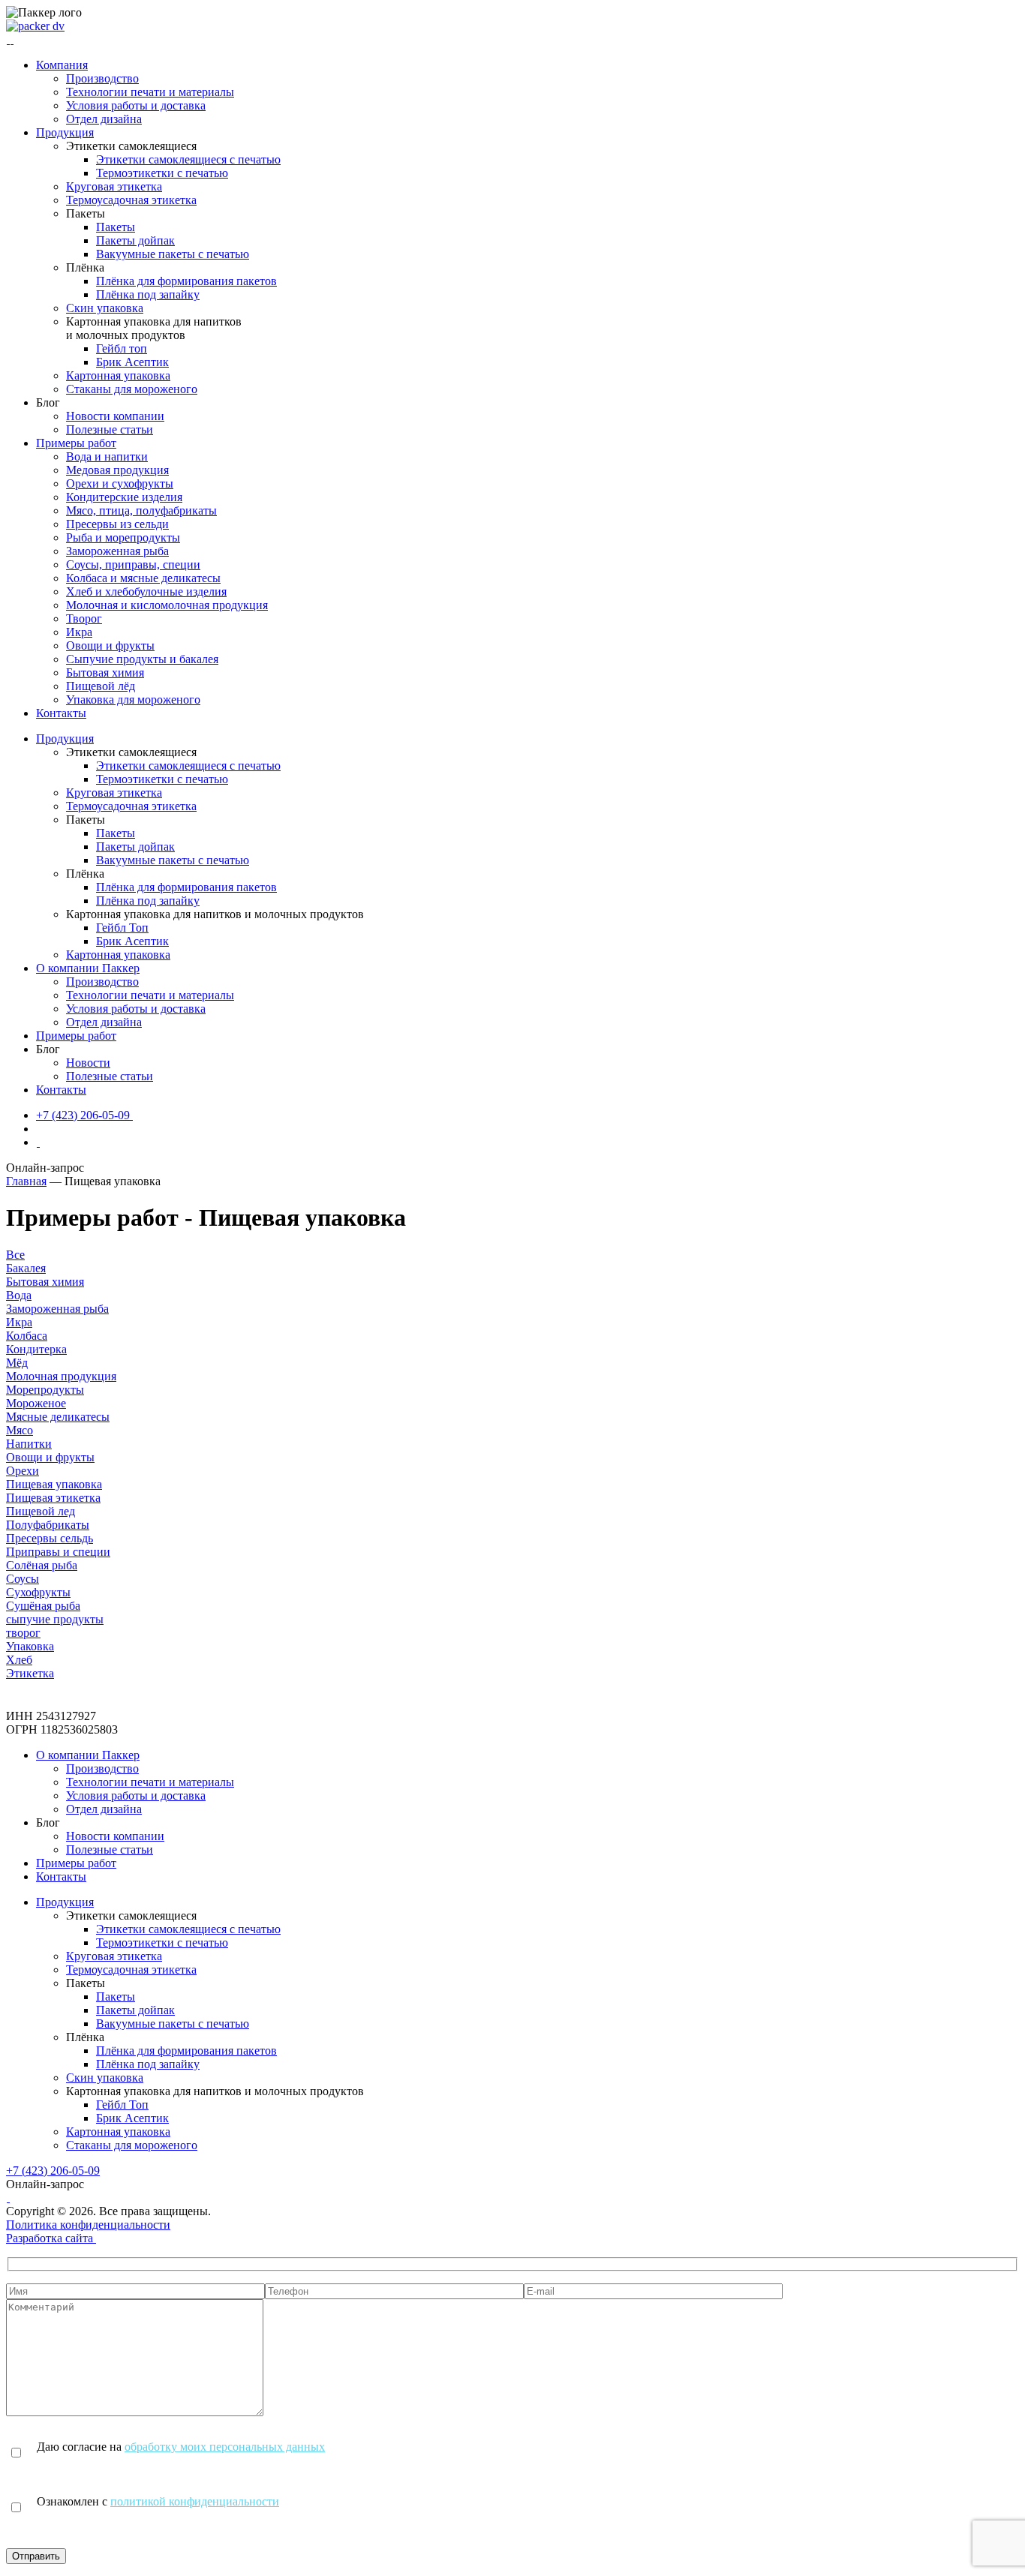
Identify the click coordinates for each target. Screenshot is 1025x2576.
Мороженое (36, 1403)
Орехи (23, 1471)
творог (23, 1633)
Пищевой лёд (101, 686)
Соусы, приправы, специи (133, 564)
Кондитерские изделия (124, 497)
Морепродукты (45, 1390)
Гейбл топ (122, 348)
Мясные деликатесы (58, 1417)
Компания (62, 65)
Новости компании (115, 416)
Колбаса (27, 1336)
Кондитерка (36, 1349)
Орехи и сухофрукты (120, 483)
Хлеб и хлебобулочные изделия (146, 591)
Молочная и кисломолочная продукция (167, 605)
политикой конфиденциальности (195, 2501)
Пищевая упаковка (54, 1484)
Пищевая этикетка (53, 1498)
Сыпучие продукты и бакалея (142, 659)
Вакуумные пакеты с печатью (173, 254)
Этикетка (30, 1673)
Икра (79, 632)
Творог (84, 618)
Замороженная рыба (117, 551)
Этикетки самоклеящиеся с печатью (188, 159)
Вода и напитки (107, 456)
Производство (102, 78)
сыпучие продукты (55, 1619)
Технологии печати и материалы (150, 92)
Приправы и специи (58, 1552)
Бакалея (26, 1268)
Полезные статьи (110, 429)
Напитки (29, 1444)
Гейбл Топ (122, 928)
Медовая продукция (117, 470)
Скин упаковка (105, 308)
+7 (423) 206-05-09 (53, 2171)
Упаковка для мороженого (133, 700)
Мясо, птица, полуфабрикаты (141, 510)
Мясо (20, 1430)
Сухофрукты (38, 1592)
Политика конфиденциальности (88, 2225)
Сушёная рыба (43, 1606)
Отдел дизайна (104, 119)
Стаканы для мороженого (132, 389)
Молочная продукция (61, 1376)
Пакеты (116, 227)
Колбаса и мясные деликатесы (143, 578)
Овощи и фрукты (110, 646)
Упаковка (30, 1646)
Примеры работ (76, 443)
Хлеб (19, 1660)
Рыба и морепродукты (123, 537)
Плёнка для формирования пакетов (186, 281)
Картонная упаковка (118, 375)
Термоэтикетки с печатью (162, 173)
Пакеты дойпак (135, 240)
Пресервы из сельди (117, 524)
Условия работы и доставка (136, 105)
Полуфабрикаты (48, 1525)
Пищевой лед (41, 1511)
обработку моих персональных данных (225, 2447)
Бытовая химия (105, 673)
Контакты (61, 713)
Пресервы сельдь (50, 1538)
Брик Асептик (132, 362)
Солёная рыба (42, 1565)
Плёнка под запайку (148, 294)
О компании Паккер (88, 968)
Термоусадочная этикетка (131, 200)
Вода (19, 1295)
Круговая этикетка (114, 186)
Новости (88, 1063)
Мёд (17, 1363)
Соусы (23, 1579)
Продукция (65, 132)
